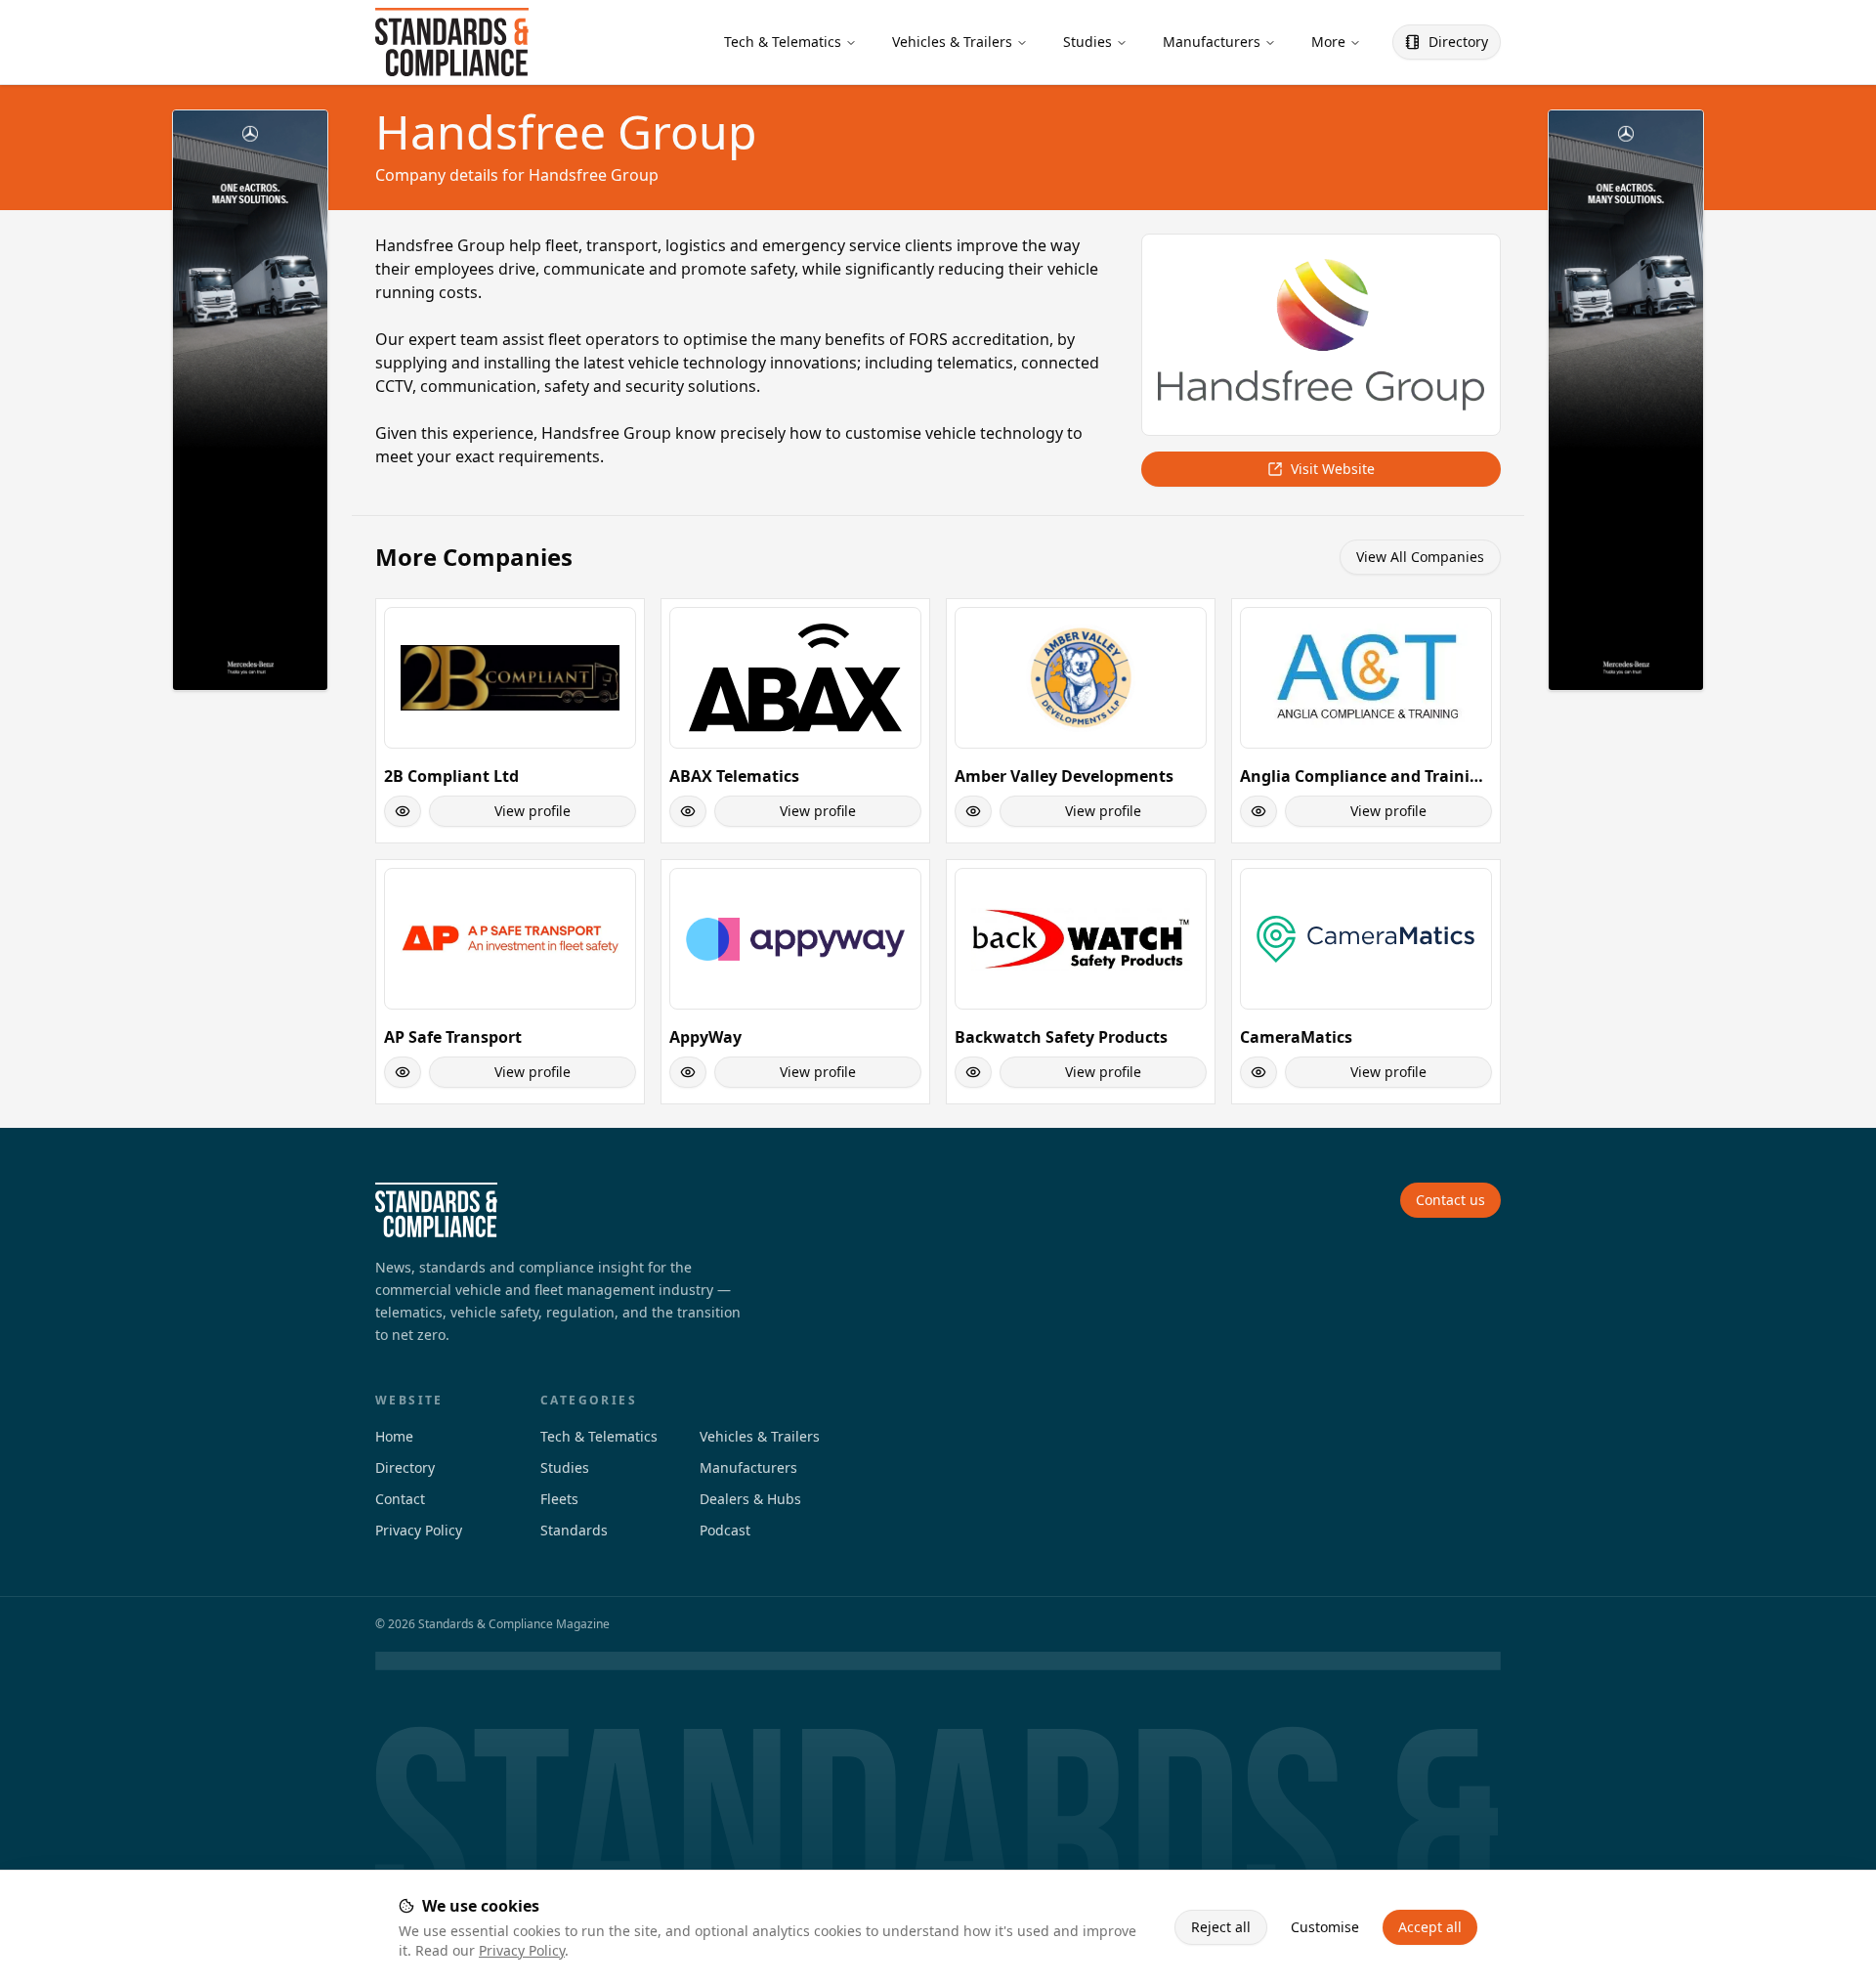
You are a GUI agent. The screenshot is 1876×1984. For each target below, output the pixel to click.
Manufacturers (1212, 42)
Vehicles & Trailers (952, 42)
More (1328, 42)
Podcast (725, 1530)
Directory (1458, 42)
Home (394, 1436)
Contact (400, 1499)
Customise (1325, 1927)
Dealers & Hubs (750, 1499)
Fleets (559, 1499)
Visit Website (1333, 469)
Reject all (1221, 1927)
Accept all (1430, 1927)
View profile (533, 811)
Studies (1087, 42)
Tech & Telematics (783, 42)
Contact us (1450, 1200)
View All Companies (1420, 557)
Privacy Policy (522, 1950)
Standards (574, 1530)
